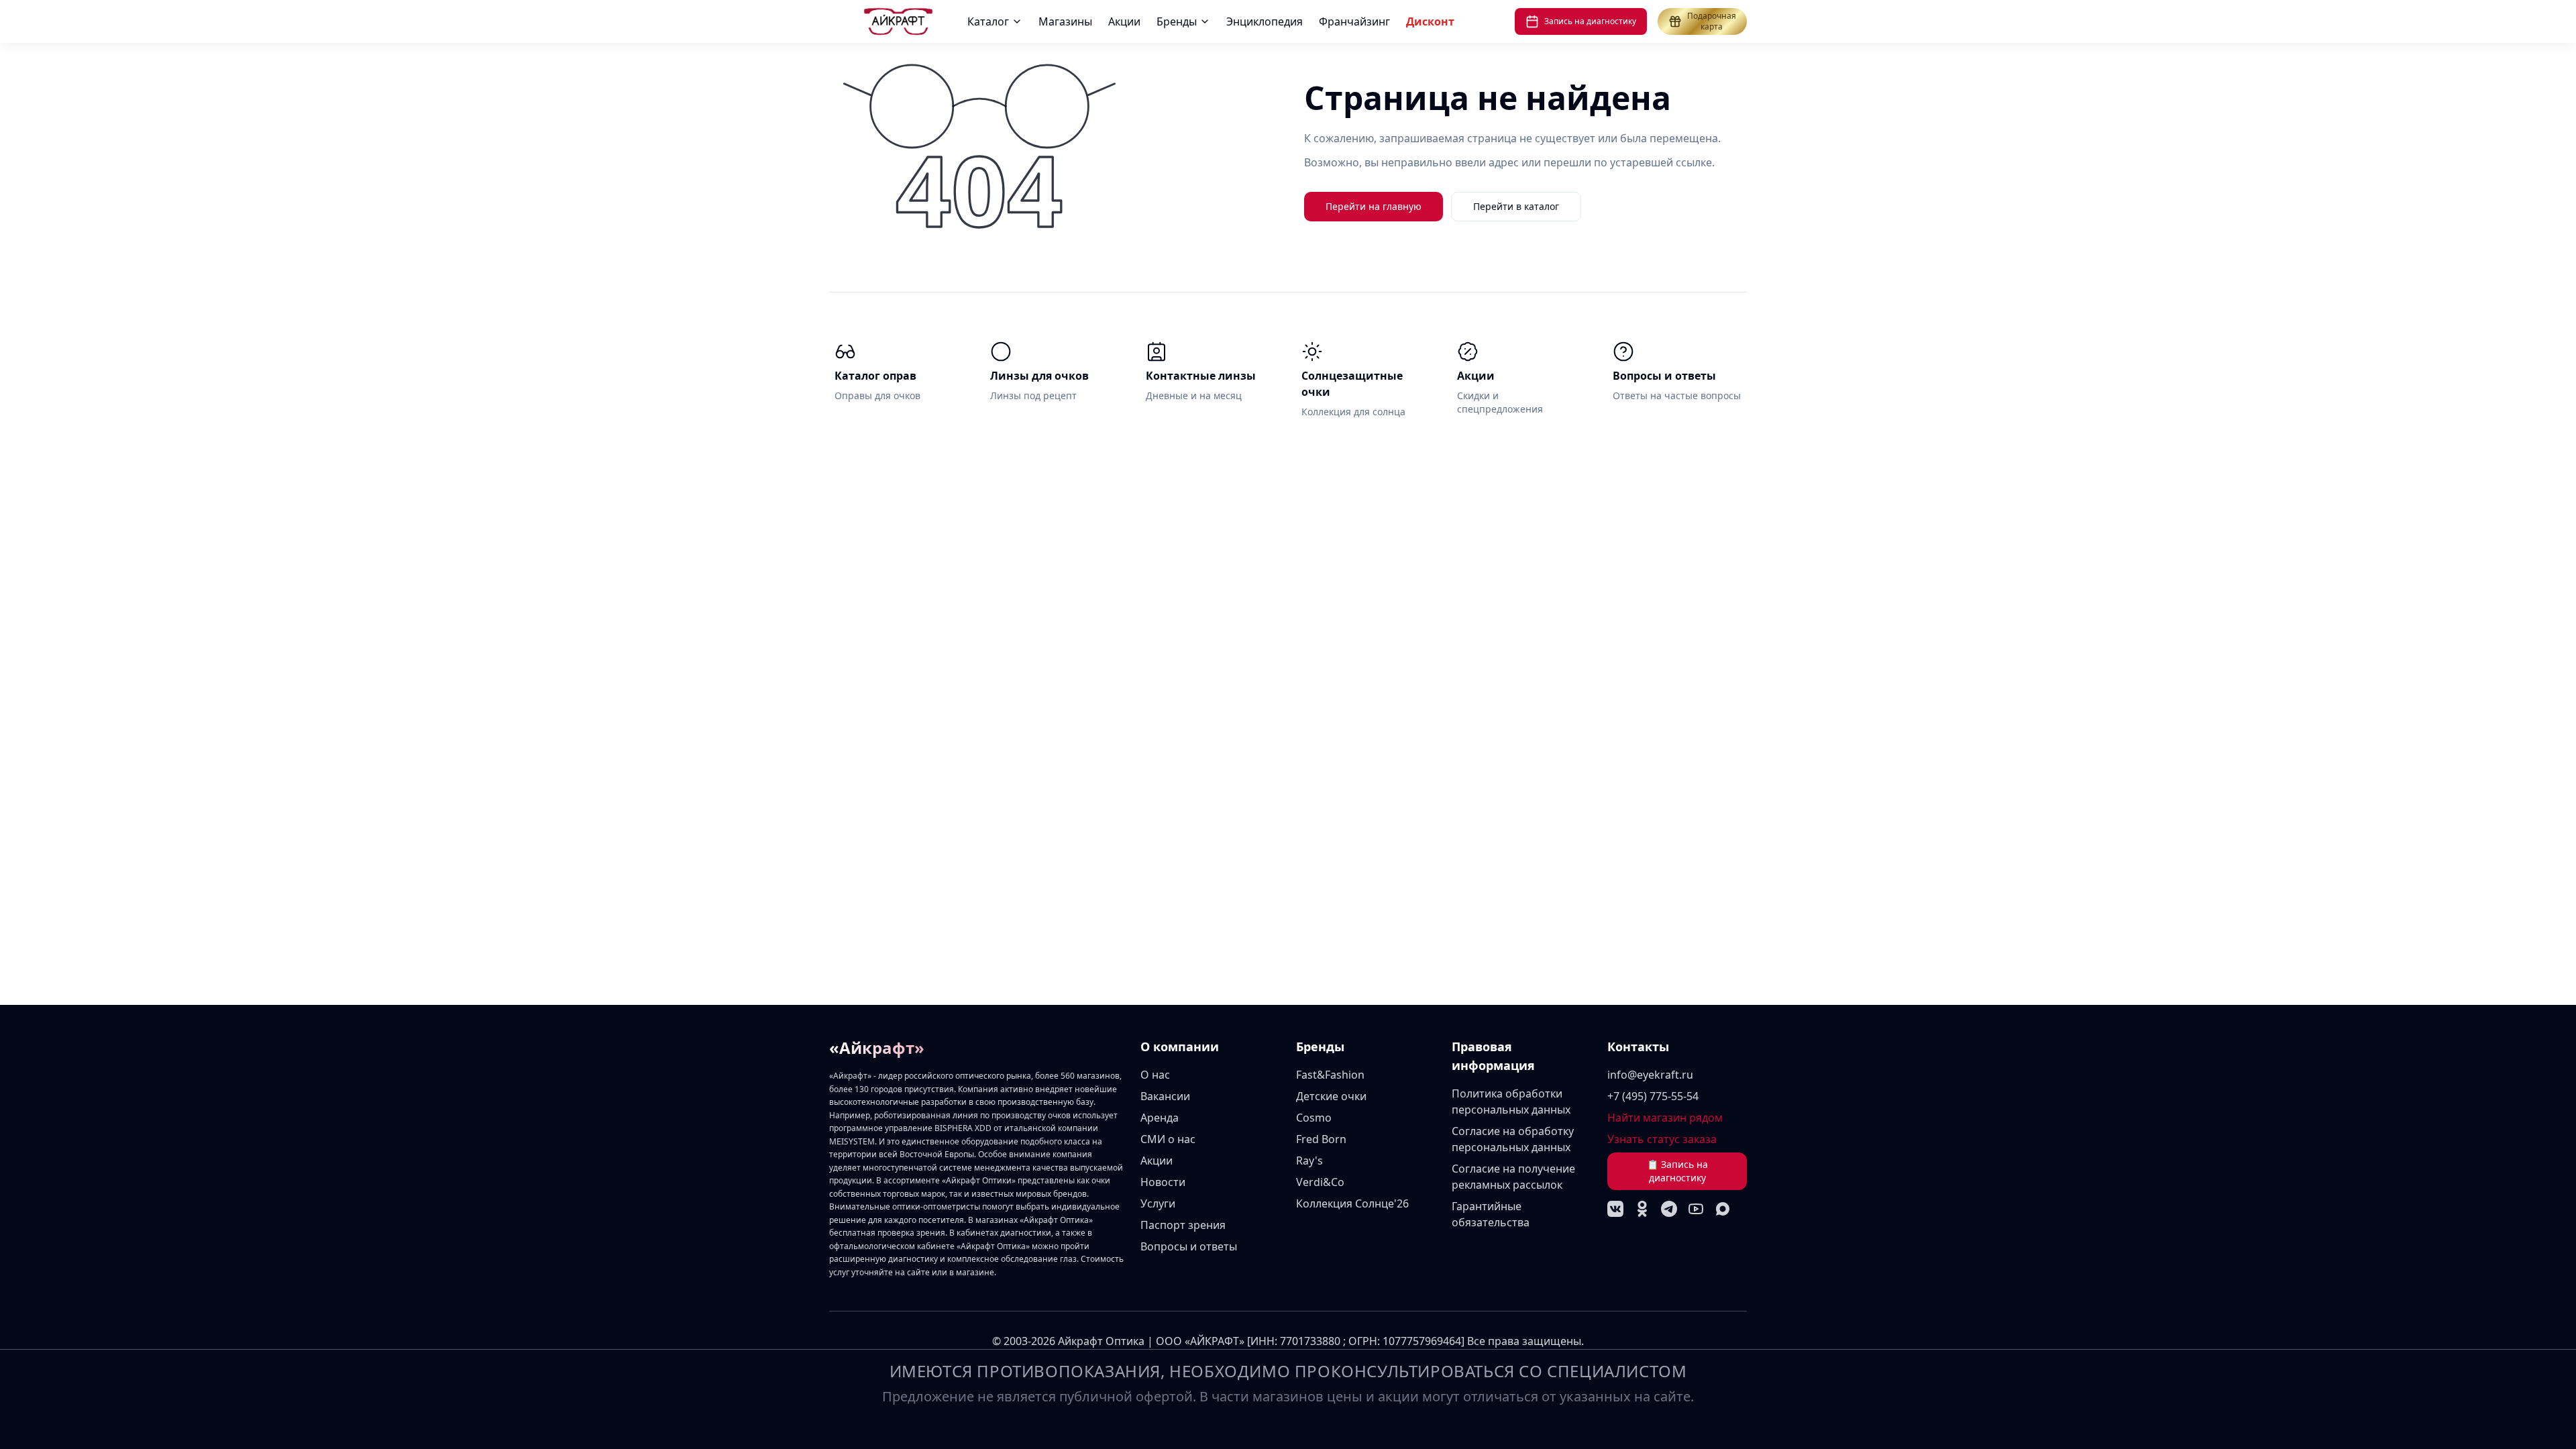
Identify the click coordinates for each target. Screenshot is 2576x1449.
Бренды (1177, 21)
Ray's (1309, 1161)
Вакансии (1165, 1096)
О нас (1155, 1075)
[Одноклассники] (1642, 1209)
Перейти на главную (1374, 206)
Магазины (1065, 21)
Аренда (1160, 1118)
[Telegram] (1669, 1209)
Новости (1163, 1182)
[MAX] (1723, 1209)
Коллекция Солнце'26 (1352, 1203)
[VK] (1615, 1209)
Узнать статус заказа (1662, 1139)
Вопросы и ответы (1189, 1246)
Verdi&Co (1320, 1182)
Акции (1124, 21)
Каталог (988, 21)
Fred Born (1321, 1139)
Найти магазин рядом (1665, 1118)
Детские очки (1331, 1096)
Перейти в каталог (1516, 206)
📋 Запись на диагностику (1677, 1171)
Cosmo (1314, 1118)
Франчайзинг (1354, 21)
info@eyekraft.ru (1650, 1075)
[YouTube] (1696, 1209)
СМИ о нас (1168, 1139)
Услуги (1158, 1203)
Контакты (1638, 1046)
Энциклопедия (1265, 21)
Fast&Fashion (1330, 1075)
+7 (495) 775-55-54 (1653, 1096)
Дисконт (1430, 21)
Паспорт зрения (1183, 1225)
